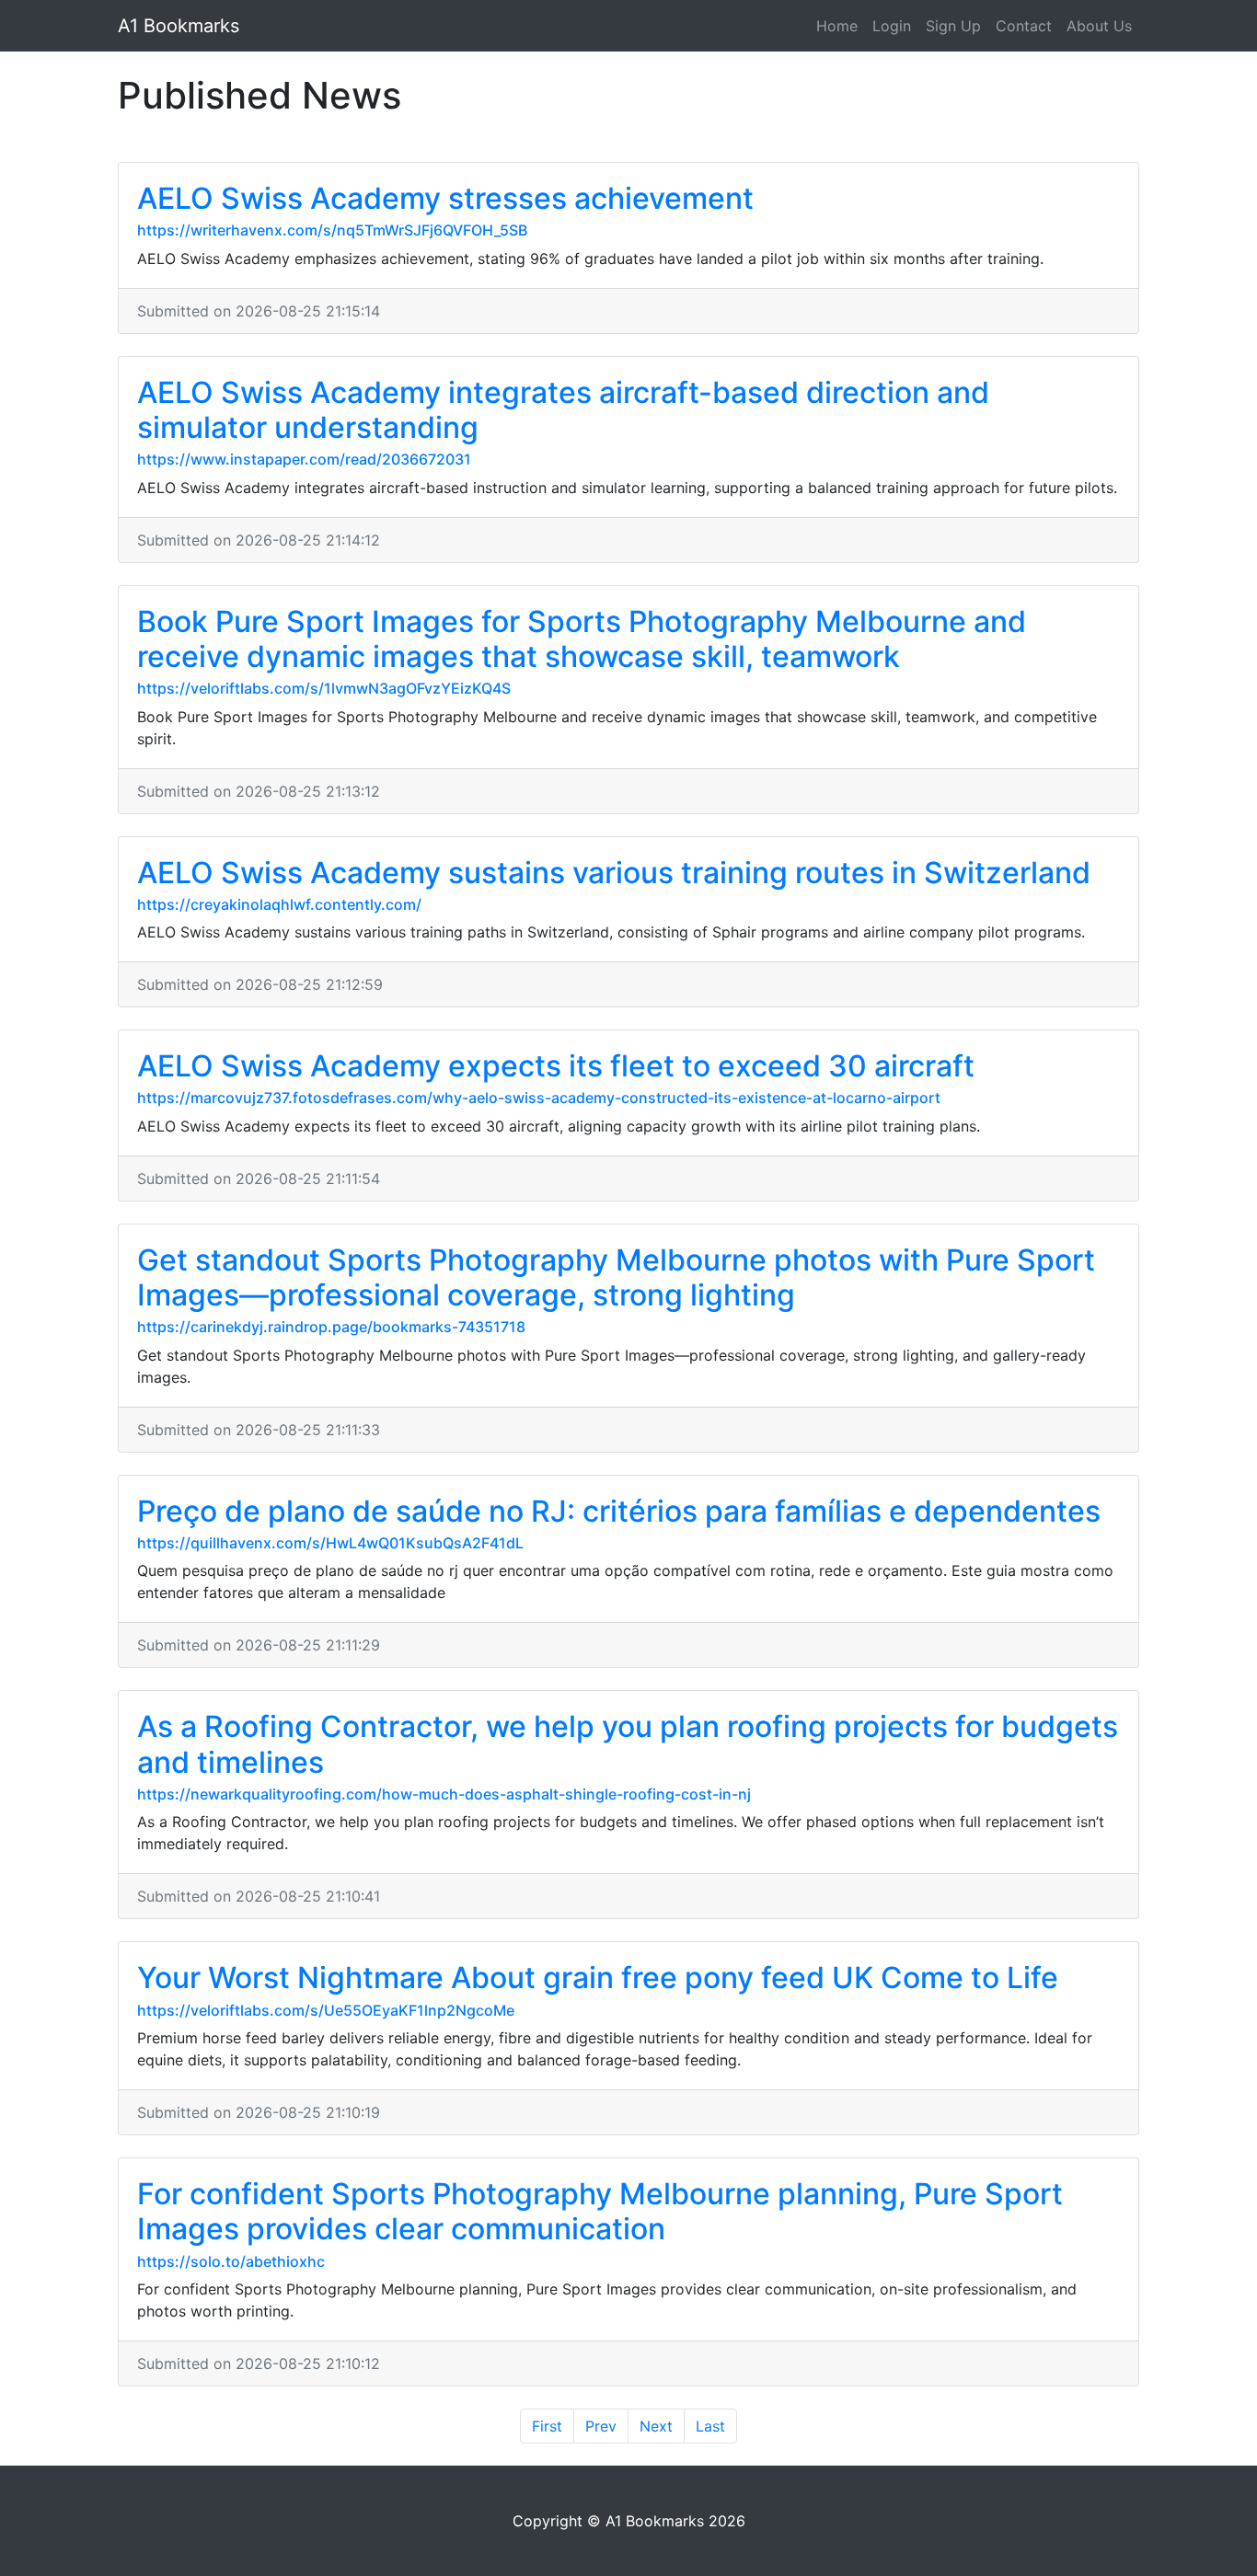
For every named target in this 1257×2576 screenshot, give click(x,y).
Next (656, 2426)
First (547, 2426)
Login (892, 26)
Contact (1024, 26)
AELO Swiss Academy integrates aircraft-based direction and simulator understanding (563, 410)
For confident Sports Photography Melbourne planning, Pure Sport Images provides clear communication (600, 2211)
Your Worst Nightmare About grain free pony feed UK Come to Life (598, 1978)
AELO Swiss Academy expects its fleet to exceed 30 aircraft (556, 1066)
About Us (1099, 26)
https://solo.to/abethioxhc (231, 2261)
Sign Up (953, 26)
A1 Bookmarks (179, 26)
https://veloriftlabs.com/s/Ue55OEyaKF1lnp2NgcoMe (326, 2010)
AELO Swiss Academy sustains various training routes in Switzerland (614, 873)
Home (837, 26)
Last (710, 2426)
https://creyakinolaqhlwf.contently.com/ (279, 904)
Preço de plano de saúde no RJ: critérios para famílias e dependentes (619, 1511)
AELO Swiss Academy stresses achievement (445, 198)
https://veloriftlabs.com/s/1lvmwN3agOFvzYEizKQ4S (324, 688)
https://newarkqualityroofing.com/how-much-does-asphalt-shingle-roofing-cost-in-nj (444, 1794)
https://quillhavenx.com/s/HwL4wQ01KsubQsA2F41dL (330, 1543)
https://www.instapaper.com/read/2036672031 (304, 459)
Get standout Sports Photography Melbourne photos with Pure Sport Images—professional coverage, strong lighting (616, 1277)
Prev (601, 2426)
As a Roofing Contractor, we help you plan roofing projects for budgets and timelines (628, 1744)
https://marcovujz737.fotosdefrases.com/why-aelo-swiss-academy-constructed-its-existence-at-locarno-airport (539, 1098)
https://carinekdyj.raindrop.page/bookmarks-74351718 (331, 1327)
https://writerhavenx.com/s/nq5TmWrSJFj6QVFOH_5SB (332, 230)
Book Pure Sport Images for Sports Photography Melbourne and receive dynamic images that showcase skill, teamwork (582, 639)
